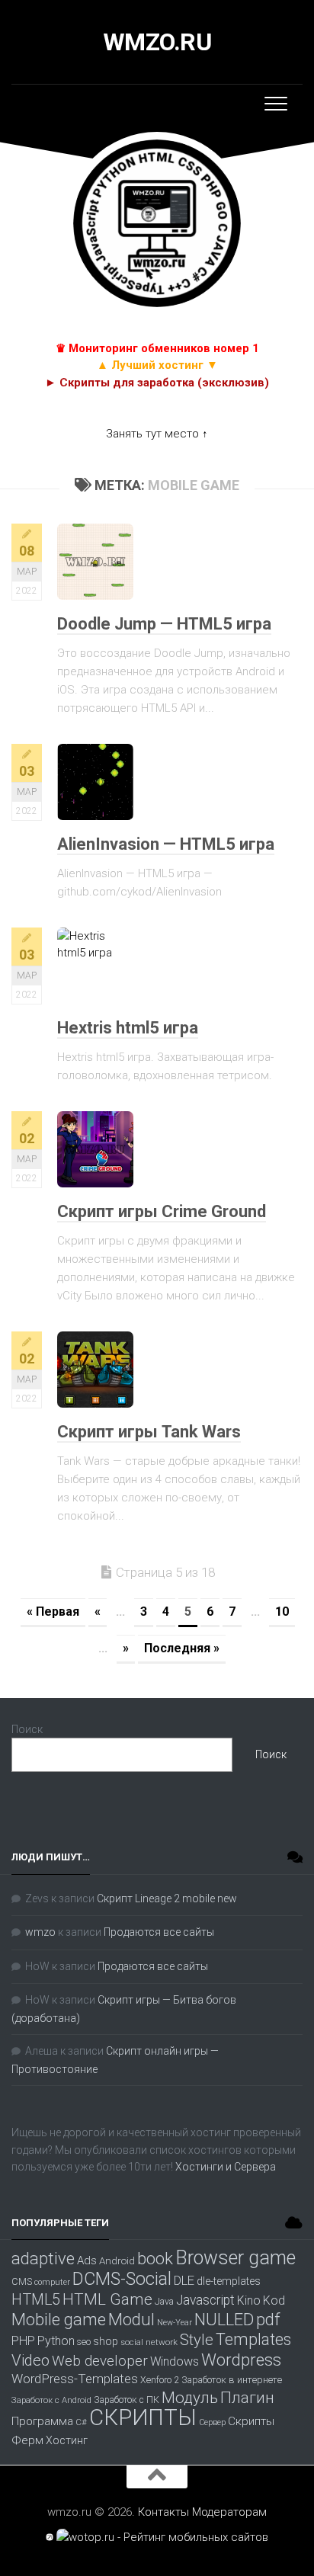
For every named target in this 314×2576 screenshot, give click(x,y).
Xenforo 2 (160, 2380)
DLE (184, 2280)
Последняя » (182, 1648)
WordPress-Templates (75, 2379)
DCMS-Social (122, 2279)
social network (149, 2342)
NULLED (224, 2320)
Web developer (100, 2361)
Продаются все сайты (159, 1932)
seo (84, 2342)
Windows (175, 2361)
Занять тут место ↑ (157, 434)
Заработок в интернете (232, 2380)
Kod (274, 2300)
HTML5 (36, 2300)
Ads (87, 2260)
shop (106, 2341)
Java (164, 2302)
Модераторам (229, 2512)
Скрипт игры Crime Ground (162, 1211)
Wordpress (241, 2360)
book (155, 2258)
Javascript (205, 2300)
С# (81, 2422)
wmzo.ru (157, 42)
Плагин (247, 2398)
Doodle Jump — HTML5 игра (164, 624)
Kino (249, 2300)
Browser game (235, 2258)
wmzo (40, 1932)
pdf (268, 2319)
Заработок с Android (51, 2400)
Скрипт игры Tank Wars (149, 1432)
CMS (22, 2281)
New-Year (175, 2323)
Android (117, 2261)
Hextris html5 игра (128, 1028)
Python (56, 2341)
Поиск (27, 1729)
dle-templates (229, 2281)
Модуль (190, 2398)
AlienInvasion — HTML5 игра (166, 844)
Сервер (212, 2422)
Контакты (163, 2512)
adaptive (43, 2258)
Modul (131, 2319)
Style (197, 2340)
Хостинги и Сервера (226, 2167)
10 (282, 1612)
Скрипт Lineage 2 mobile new (167, 1898)
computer (52, 2282)
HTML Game (107, 2299)
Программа (42, 2421)
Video (30, 2360)
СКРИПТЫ (143, 2417)
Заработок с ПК (127, 2400)
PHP (23, 2341)
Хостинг (67, 2441)
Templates (253, 2339)
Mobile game (59, 2319)
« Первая (53, 1612)
